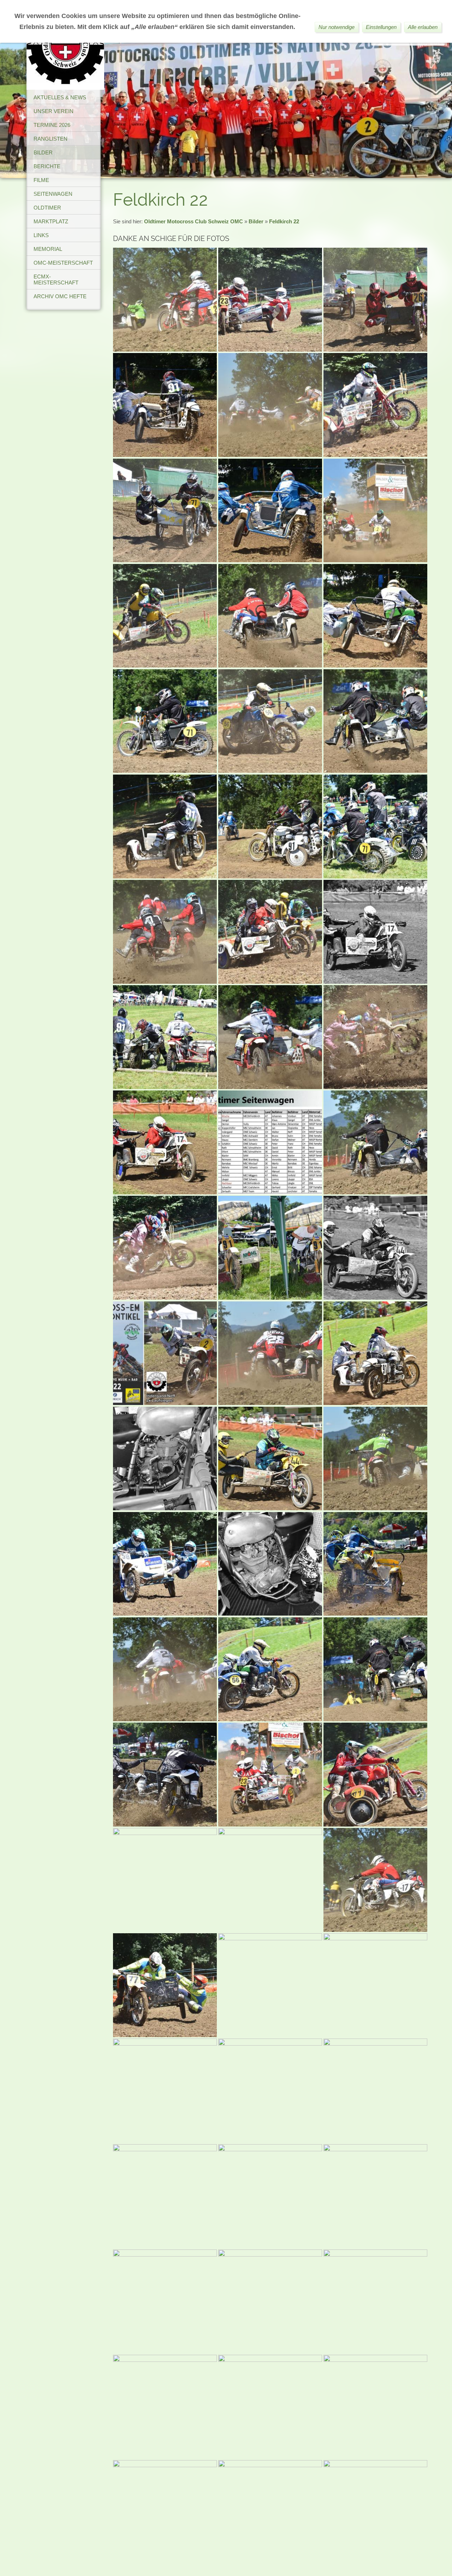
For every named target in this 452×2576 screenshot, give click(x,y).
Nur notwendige (337, 27)
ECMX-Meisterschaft (56, 280)
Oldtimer (47, 208)
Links (41, 235)
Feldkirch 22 (284, 221)
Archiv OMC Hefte (60, 296)
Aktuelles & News (60, 97)
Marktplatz (51, 221)
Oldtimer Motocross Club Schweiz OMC (194, 221)
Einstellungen (381, 27)
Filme (41, 180)
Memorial (48, 249)
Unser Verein (53, 111)
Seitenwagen (53, 194)
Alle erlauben (423, 27)
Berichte (47, 166)
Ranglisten (50, 139)
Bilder (43, 152)
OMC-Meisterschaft (63, 263)
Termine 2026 (52, 125)
